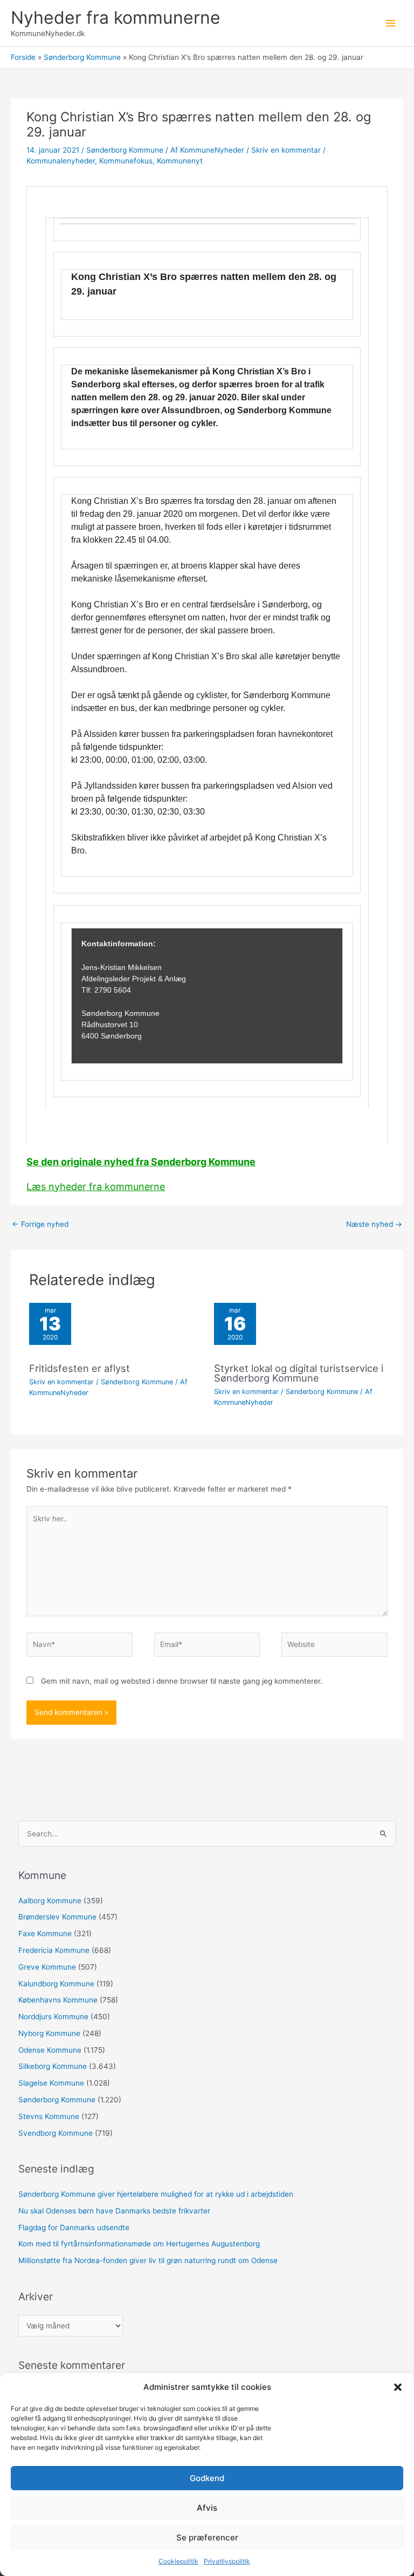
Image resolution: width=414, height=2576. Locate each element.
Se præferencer (207, 2537)
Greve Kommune (47, 1967)
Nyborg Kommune (49, 2033)
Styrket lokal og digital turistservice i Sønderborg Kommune (299, 1373)
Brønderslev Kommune (57, 1917)
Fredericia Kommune (54, 1950)
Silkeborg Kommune (53, 2066)
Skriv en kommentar (286, 150)
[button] (398, 2387)
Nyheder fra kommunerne (116, 18)
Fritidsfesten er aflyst (80, 1368)
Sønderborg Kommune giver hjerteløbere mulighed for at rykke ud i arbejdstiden (156, 2194)
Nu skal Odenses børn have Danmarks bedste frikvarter (114, 2211)
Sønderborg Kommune (125, 150)
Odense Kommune (50, 2050)
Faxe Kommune (45, 1933)
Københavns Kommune (58, 2000)
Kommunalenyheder (61, 161)
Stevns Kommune (49, 2116)
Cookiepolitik (178, 2561)
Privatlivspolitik (227, 2561)
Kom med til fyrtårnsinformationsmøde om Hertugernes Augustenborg (139, 2244)
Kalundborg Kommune (56, 1984)
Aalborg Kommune (50, 1901)
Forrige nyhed (40, 1224)
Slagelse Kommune (51, 2083)
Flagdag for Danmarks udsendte (74, 2227)
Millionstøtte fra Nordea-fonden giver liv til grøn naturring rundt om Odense (148, 2260)
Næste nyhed (374, 1224)
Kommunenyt (180, 161)
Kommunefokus (126, 161)
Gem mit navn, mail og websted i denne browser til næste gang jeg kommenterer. (182, 1681)
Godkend (207, 2478)
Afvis (207, 2508)
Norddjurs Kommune (53, 2017)
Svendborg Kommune (56, 2133)
